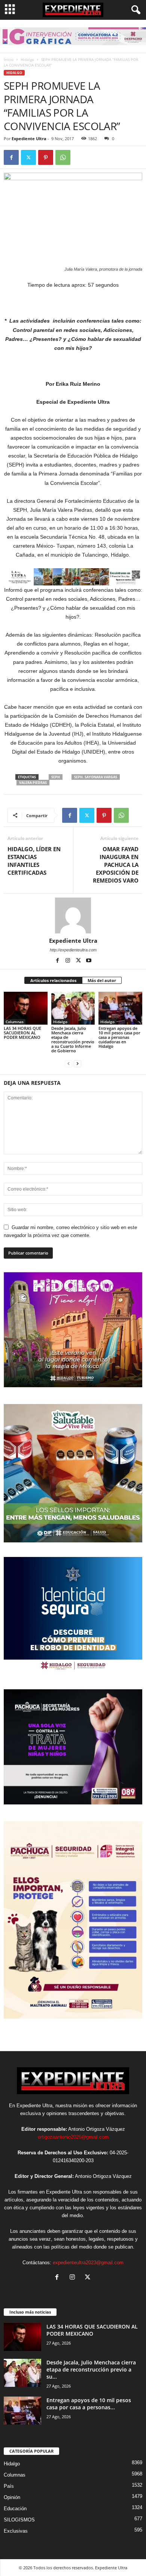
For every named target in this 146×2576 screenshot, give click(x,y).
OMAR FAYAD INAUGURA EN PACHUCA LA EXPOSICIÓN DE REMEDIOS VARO (116, 865)
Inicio (9, 59)
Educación (15, 2509)
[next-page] (77, 1063)
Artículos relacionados (53, 980)
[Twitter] (28, 157)
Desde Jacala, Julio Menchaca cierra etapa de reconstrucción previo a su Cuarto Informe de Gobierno (73, 1039)
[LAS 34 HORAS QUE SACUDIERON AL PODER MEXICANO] (26, 1008)
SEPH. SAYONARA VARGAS (96, 777)
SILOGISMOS (19, 2520)
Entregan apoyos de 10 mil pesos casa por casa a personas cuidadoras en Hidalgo (119, 1037)
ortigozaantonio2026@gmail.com (73, 2137)
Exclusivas (16, 2531)
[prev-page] (69, 1063)
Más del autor (102, 980)
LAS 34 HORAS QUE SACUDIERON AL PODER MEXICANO (22, 1033)
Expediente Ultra (29, 139)
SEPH (56, 777)
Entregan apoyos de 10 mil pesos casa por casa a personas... (89, 2404)
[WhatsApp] (63, 157)
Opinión (12, 2497)
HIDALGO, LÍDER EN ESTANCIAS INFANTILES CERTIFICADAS (34, 861)
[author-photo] (73, 915)
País (9, 2486)
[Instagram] (69, 961)
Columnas (15, 1022)
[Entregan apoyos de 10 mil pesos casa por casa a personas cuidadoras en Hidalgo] (120, 1008)
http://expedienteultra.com (73, 950)
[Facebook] (11, 157)
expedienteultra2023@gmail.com (88, 2263)
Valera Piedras (33, 783)
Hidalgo (27, 59)
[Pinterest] (46, 157)
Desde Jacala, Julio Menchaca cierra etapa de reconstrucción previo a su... (91, 2369)
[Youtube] (89, 961)
